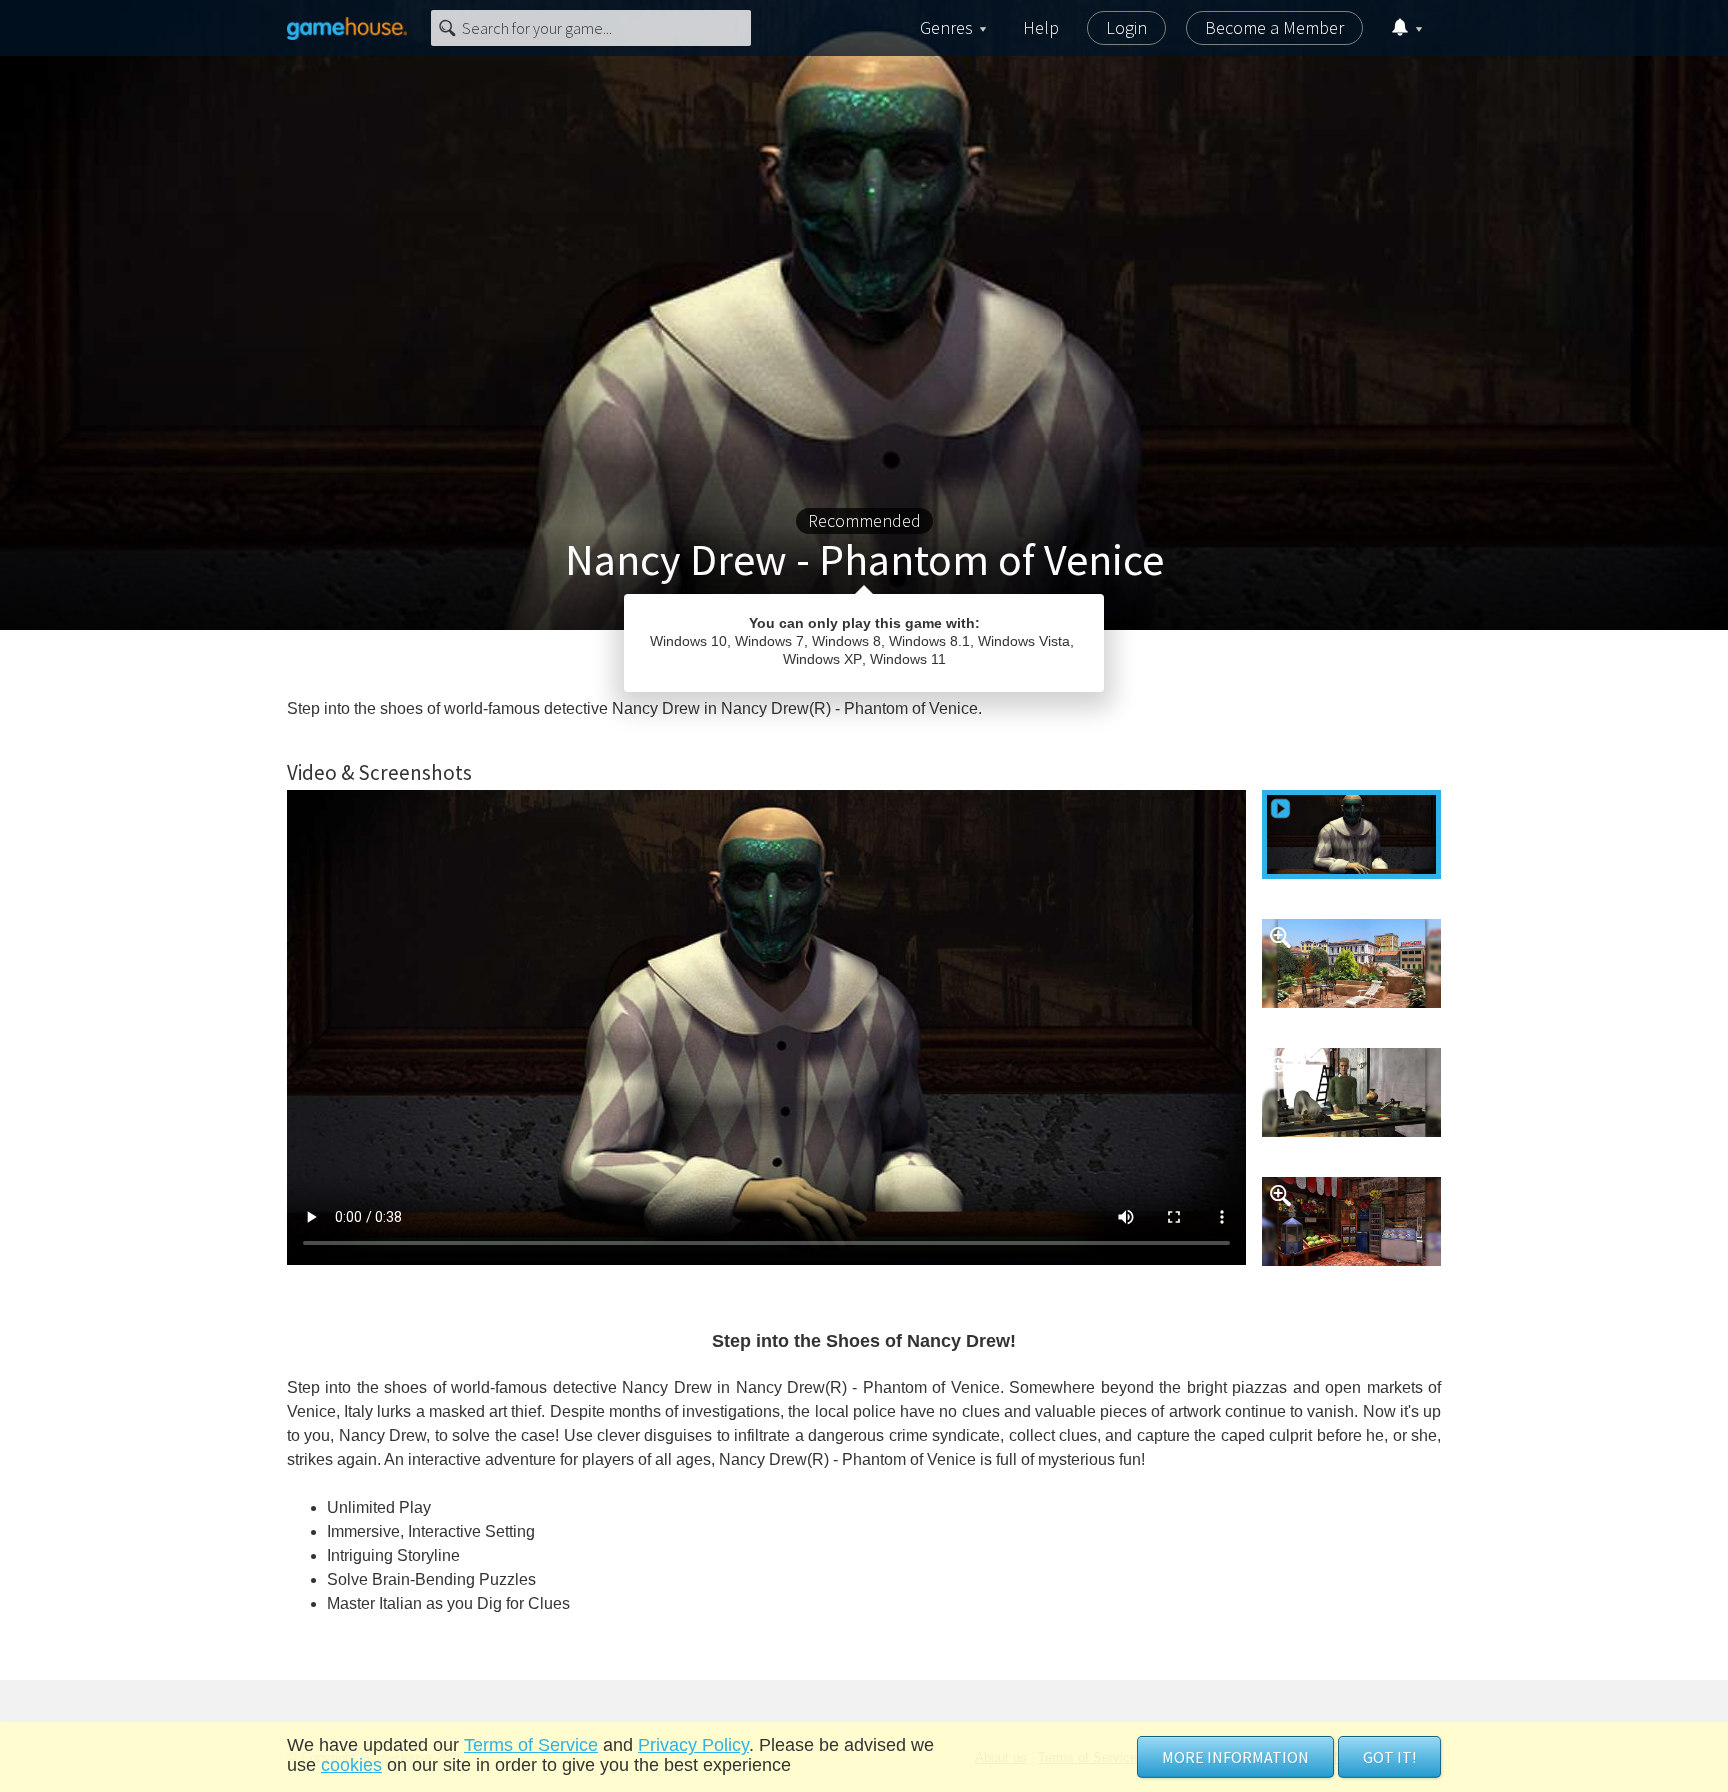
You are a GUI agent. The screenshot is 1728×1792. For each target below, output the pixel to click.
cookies (351, 1765)
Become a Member (1274, 27)
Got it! (1389, 1757)
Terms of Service (531, 1745)
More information (1235, 1757)
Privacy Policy (693, 1745)
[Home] (347, 28)
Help (1041, 27)
